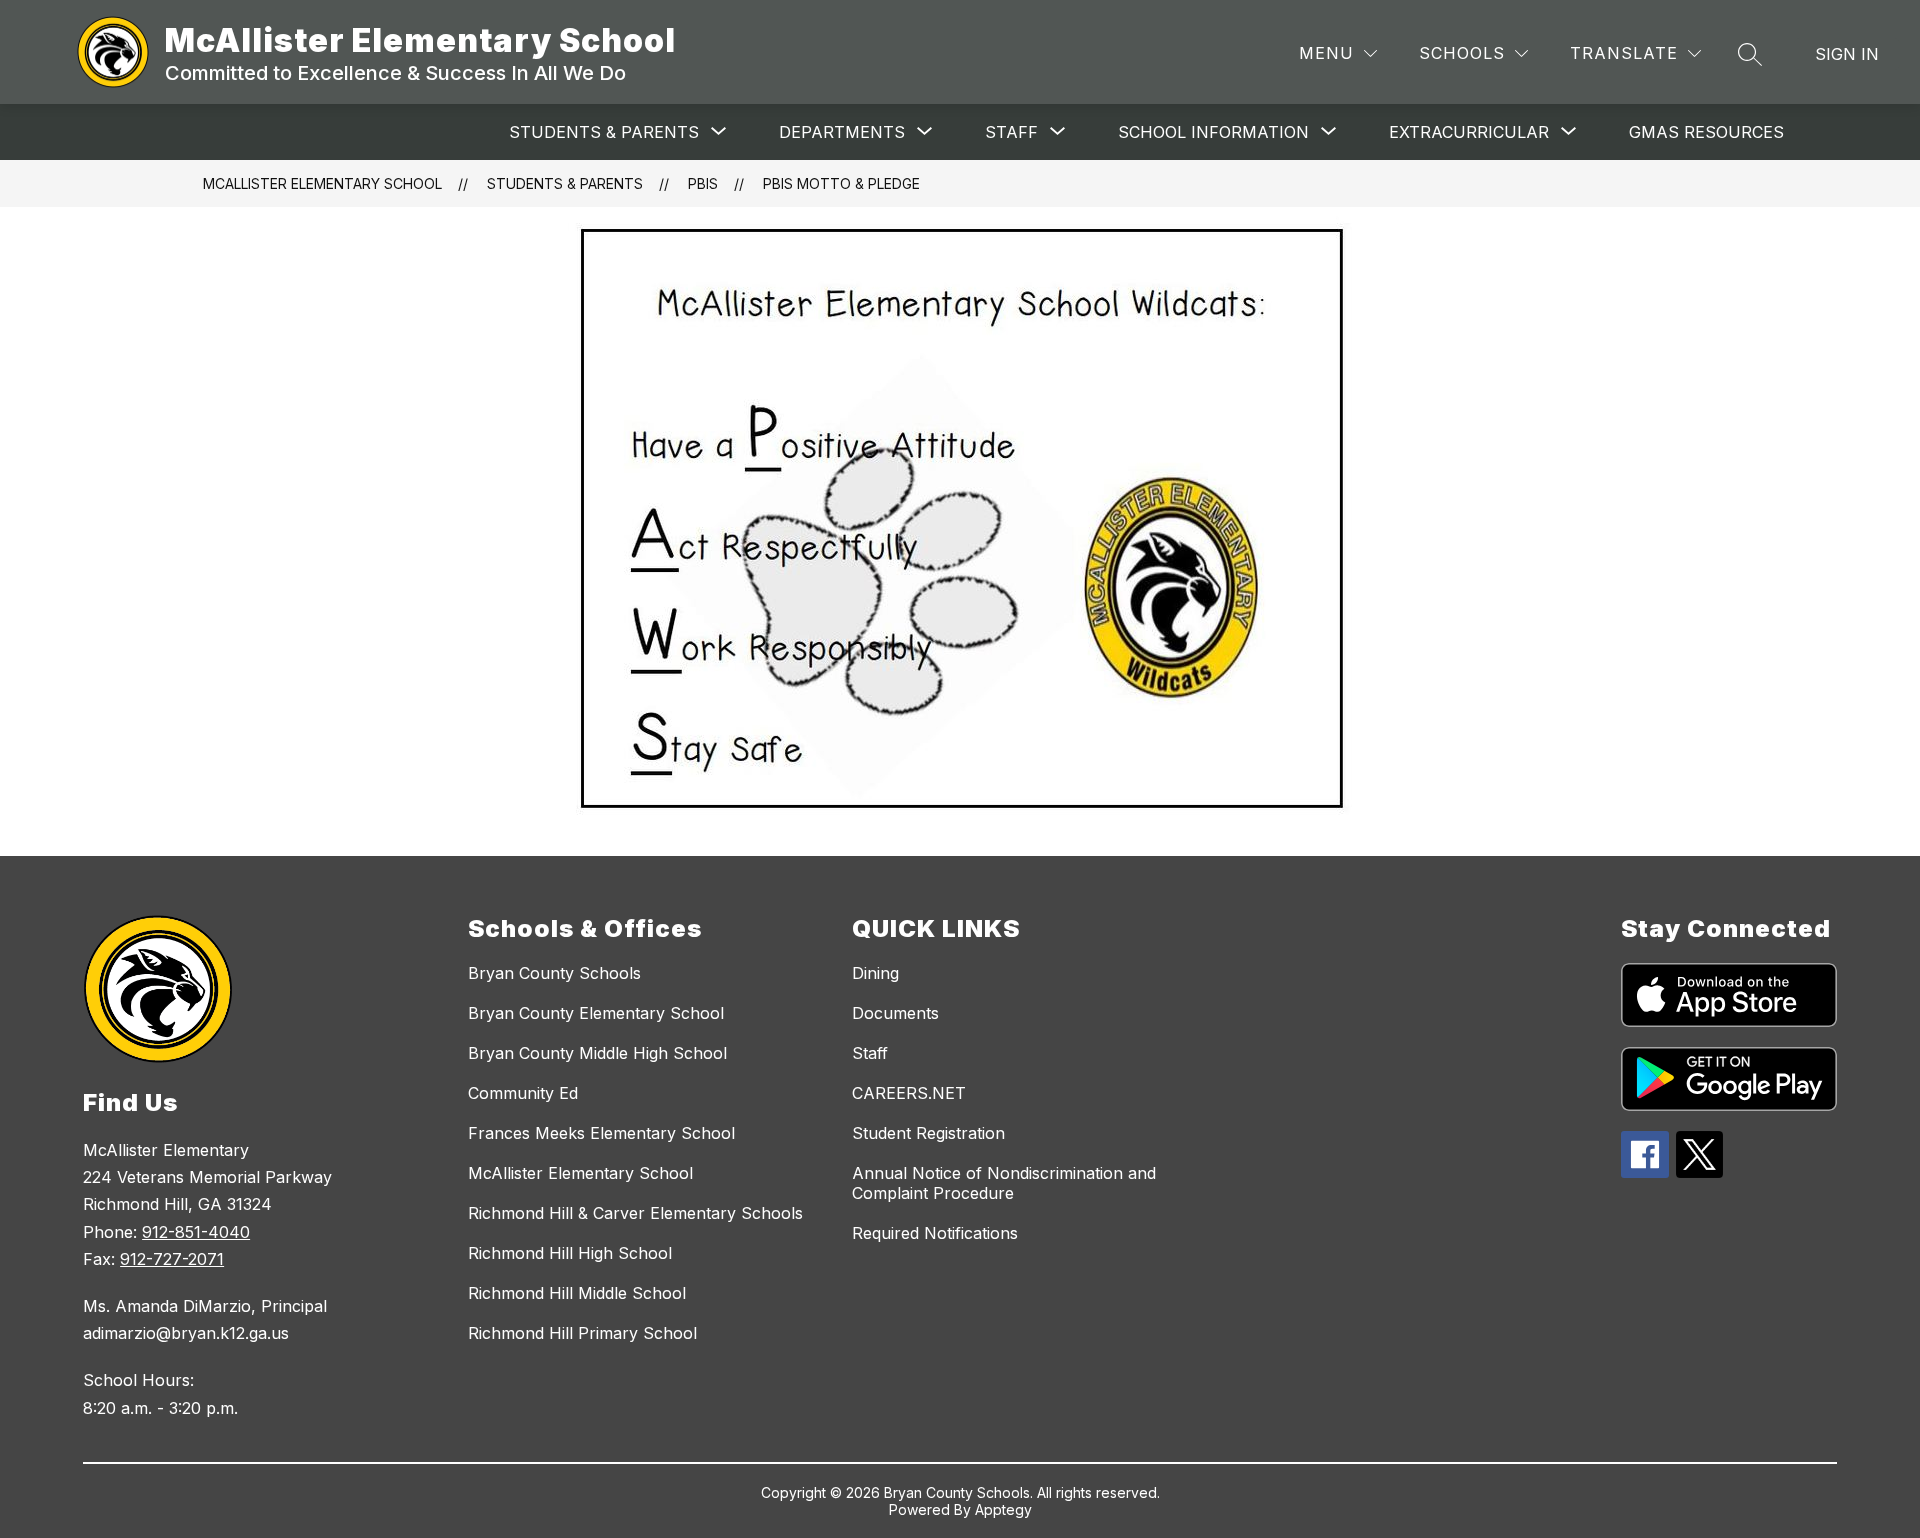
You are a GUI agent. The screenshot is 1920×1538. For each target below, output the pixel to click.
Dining (875, 973)
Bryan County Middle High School (597, 1053)
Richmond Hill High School (570, 1253)
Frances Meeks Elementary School (601, 1133)
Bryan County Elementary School (596, 1013)
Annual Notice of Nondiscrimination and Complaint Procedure (1004, 1183)
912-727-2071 (172, 1259)
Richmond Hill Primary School (582, 1333)
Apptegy (1003, 1509)
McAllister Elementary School (322, 183)
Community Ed (523, 1093)
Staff (870, 1053)
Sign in (1847, 54)
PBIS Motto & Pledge (841, 183)
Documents (895, 1013)
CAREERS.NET (909, 1093)
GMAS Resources (1706, 132)
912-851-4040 (196, 1232)
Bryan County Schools (554, 973)
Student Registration (928, 1133)
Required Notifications (935, 1233)
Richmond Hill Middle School (577, 1293)
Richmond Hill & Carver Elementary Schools (635, 1213)
